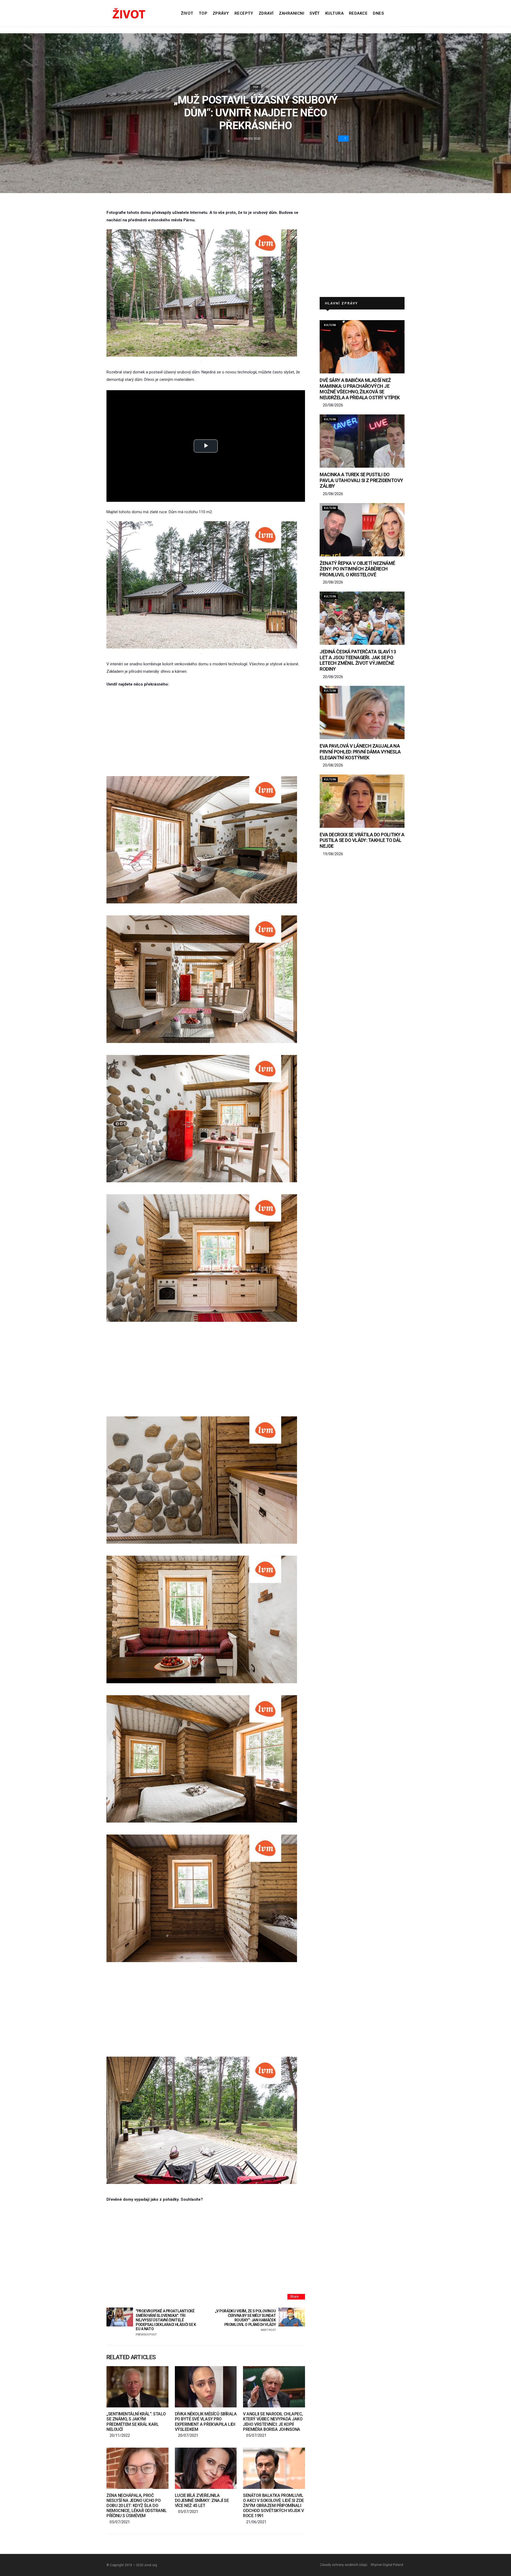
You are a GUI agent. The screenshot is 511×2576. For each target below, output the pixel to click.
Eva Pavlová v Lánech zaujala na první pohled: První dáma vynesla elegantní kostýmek (360, 752)
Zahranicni (292, 13)
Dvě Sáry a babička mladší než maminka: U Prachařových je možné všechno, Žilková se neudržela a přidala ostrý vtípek (360, 389)
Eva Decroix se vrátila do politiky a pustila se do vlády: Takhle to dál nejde (362, 840)
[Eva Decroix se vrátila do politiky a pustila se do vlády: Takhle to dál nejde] (362, 801)
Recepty (244, 13)
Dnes (378, 13)
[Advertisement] (206, 732)
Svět (315, 13)
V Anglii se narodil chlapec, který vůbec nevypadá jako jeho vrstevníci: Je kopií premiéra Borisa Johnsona (273, 2422)
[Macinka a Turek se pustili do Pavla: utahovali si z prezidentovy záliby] (362, 441)
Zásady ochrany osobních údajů (344, 2565)
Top (203, 13)
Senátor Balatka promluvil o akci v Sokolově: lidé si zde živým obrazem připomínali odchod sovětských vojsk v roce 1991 (273, 2506)
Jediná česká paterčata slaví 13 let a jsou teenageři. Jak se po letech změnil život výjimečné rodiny (358, 660)
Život (187, 13)
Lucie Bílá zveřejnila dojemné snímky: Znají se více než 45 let (202, 2500)
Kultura (334, 13)
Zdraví (266, 13)
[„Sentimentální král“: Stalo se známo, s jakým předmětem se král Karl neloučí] (137, 2387)
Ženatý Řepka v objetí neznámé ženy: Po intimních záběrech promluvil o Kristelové (357, 569)
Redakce (358, 13)
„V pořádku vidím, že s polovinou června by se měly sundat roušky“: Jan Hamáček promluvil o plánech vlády (245, 2320)
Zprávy (221, 13)
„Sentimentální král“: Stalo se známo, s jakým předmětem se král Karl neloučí (136, 2422)
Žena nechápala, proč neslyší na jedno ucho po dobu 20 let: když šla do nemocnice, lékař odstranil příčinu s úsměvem (137, 2506)
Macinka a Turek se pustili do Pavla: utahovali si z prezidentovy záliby (361, 480)
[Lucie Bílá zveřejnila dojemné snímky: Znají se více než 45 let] (206, 2468)
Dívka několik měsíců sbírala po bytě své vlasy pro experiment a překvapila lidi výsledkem (206, 2422)
